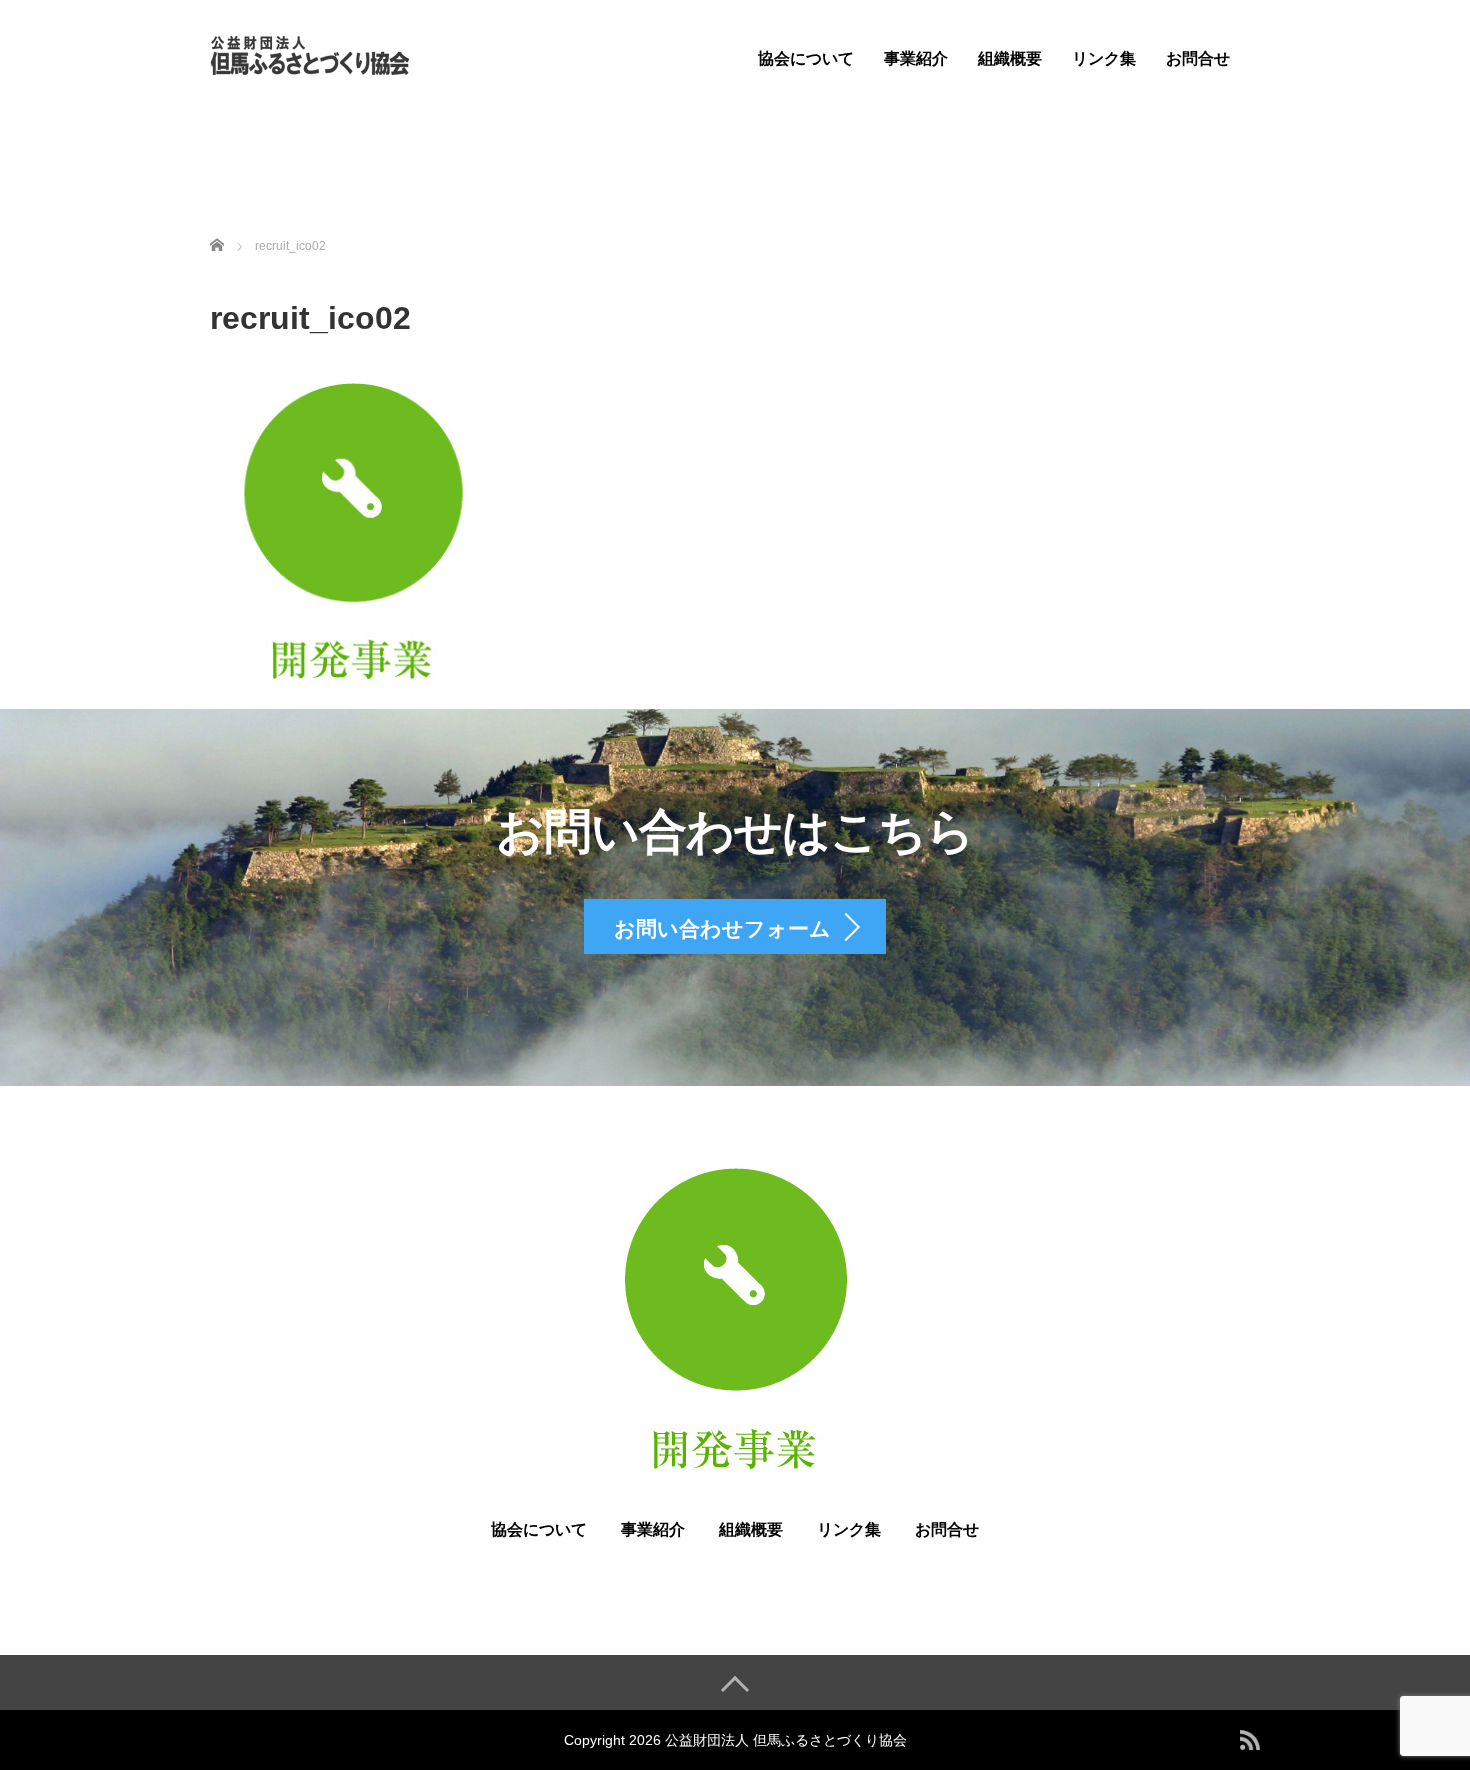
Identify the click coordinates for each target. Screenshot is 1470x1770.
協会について (806, 58)
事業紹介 (916, 58)
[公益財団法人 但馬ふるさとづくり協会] (310, 53)
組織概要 (1010, 58)
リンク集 (1104, 58)
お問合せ (1198, 58)
